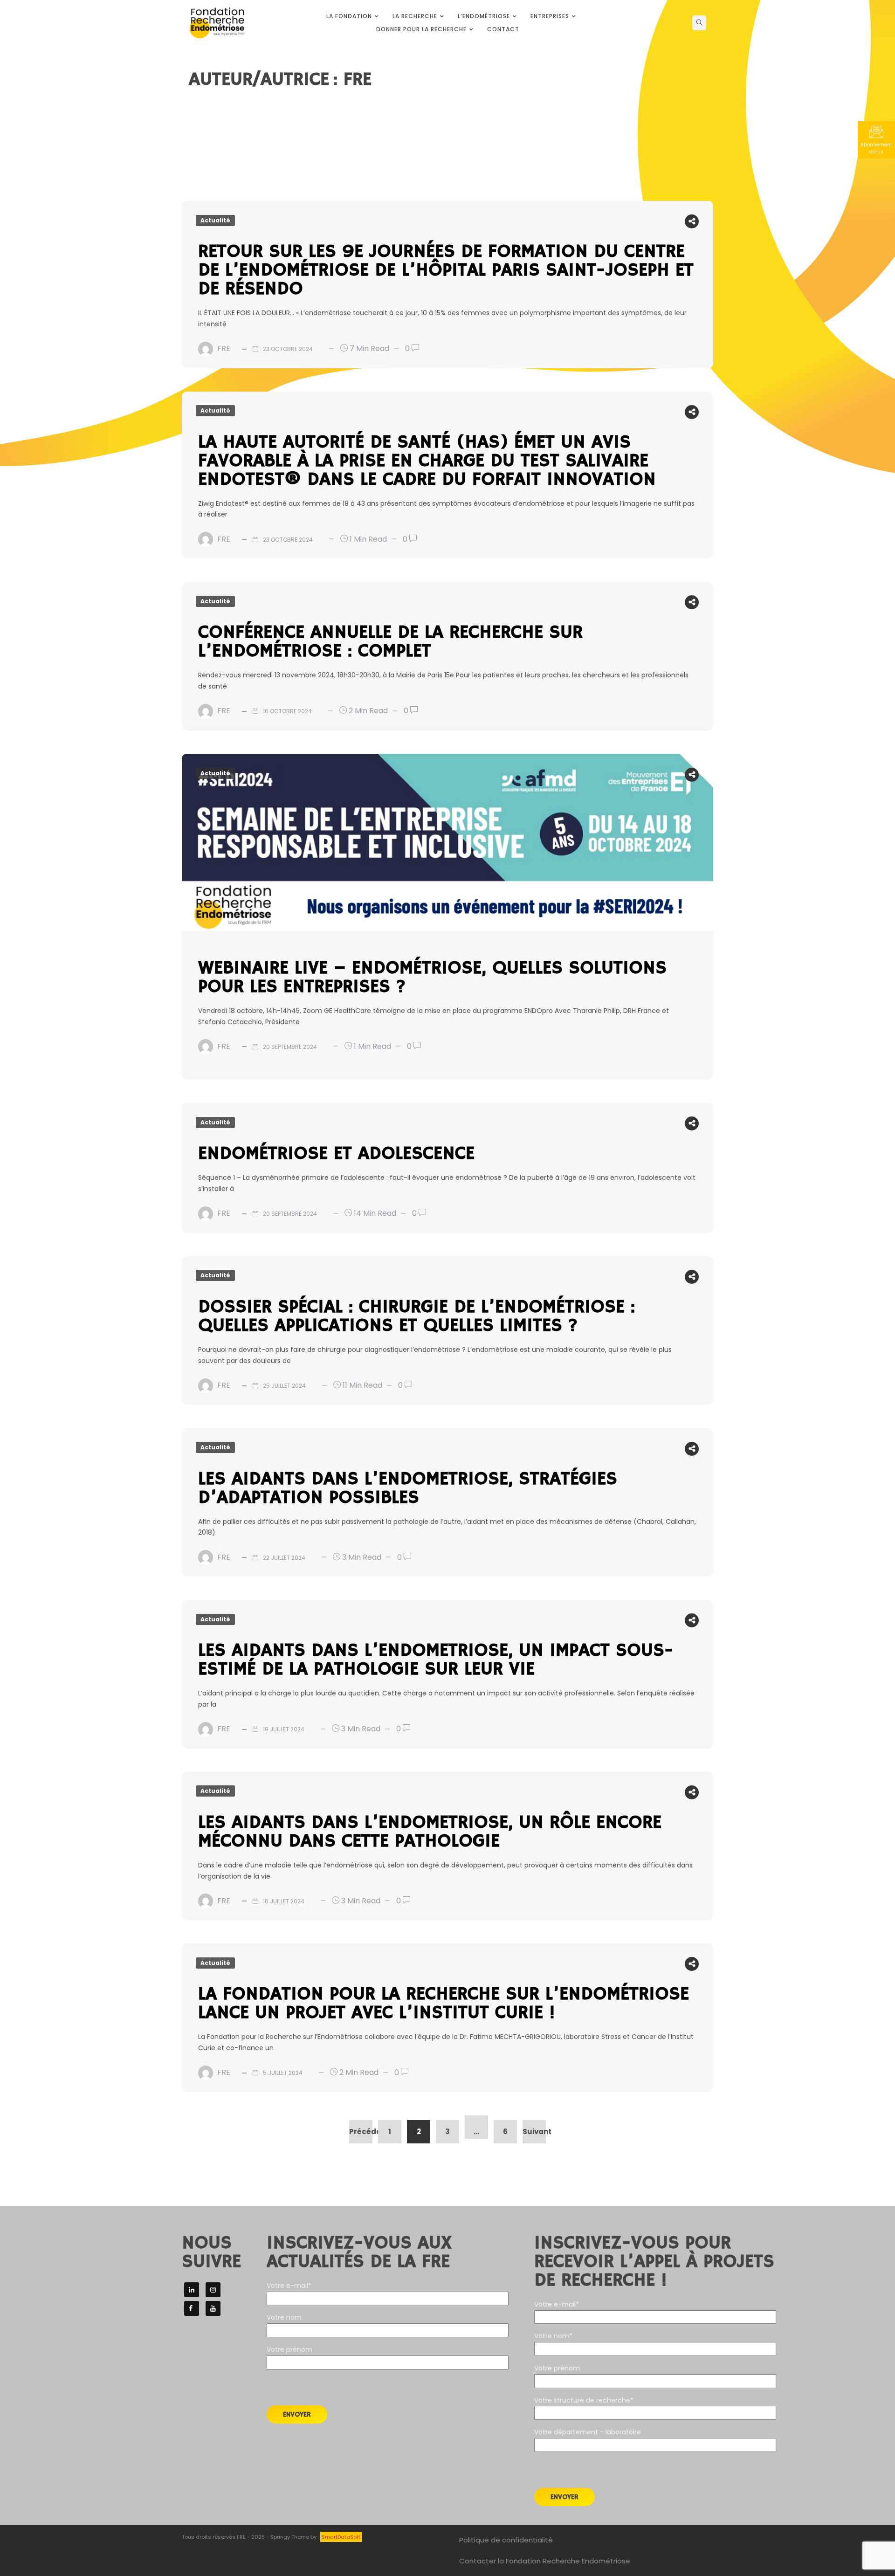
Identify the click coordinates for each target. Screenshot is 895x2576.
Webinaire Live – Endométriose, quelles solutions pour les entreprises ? (432, 978)
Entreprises (550, 16)
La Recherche (415, 16)
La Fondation (349, 16)
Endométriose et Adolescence (336, 1154)
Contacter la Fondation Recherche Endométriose (545, 2561)
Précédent (361, 2132)
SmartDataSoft (341, 2537)
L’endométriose (484, 16)
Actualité (215, 220)
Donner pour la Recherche (421, 29)
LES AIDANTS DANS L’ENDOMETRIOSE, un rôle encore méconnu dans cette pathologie (430, 1832)
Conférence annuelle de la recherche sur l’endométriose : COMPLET (390, 642)
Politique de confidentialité (506, 2540)
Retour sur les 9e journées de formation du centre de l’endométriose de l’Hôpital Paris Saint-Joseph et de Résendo (446, 270)
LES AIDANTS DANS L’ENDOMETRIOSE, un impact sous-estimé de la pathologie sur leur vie (436, 1660)
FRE (224, 348)
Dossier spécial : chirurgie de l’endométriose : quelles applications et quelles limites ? (417, 1316)
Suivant (534, 2132)
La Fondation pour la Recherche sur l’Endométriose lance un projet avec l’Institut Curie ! (444, 2004)
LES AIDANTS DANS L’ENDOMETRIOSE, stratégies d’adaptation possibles (408, 1488)
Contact (503, 29)
